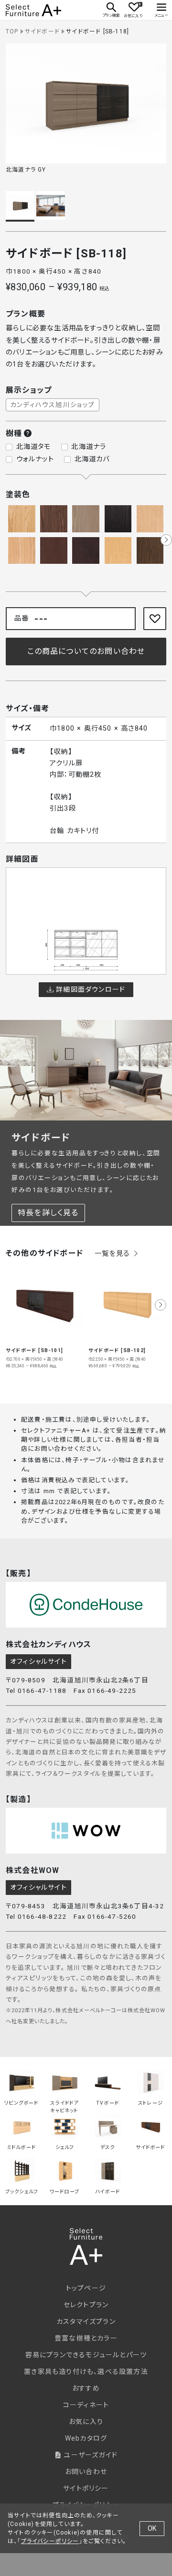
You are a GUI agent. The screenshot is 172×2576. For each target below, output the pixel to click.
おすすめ (86, 2388)
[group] (45, 1317)
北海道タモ (34, 447)
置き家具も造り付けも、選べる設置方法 (86, 2372)
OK (152, 2528)
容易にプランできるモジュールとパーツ (86, 2355)
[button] (166, 540)
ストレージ (150, 2103)
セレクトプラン (86, 2305)
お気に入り (86, 2422)
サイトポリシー (86, 2488)
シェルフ (65, 2147)
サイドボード (42, 31)
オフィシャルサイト (38, 1661)
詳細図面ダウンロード (90, 989)
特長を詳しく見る (48, 1213)
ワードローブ (64, 2192)
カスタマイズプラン (86, 2321)
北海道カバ (92, 459)
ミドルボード (21, 2147)
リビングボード (21, 2103)
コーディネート (86, 2405)
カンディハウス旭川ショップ (53, 405)
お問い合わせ (86, 2472)
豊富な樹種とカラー (86, 2338)
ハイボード (107, 2192)
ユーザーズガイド (90, 2455)
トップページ (86, 2288)
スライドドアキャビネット (64, 2104)
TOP (12, 31)
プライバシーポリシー (50, 2541)
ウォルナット (35, 459)
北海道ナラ (89, 447)
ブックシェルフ (21, 2192)
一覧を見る (113, 1254)
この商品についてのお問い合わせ (86, 651)
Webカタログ (86, 2438)
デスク (108, 2147)
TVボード (107, 2103)
